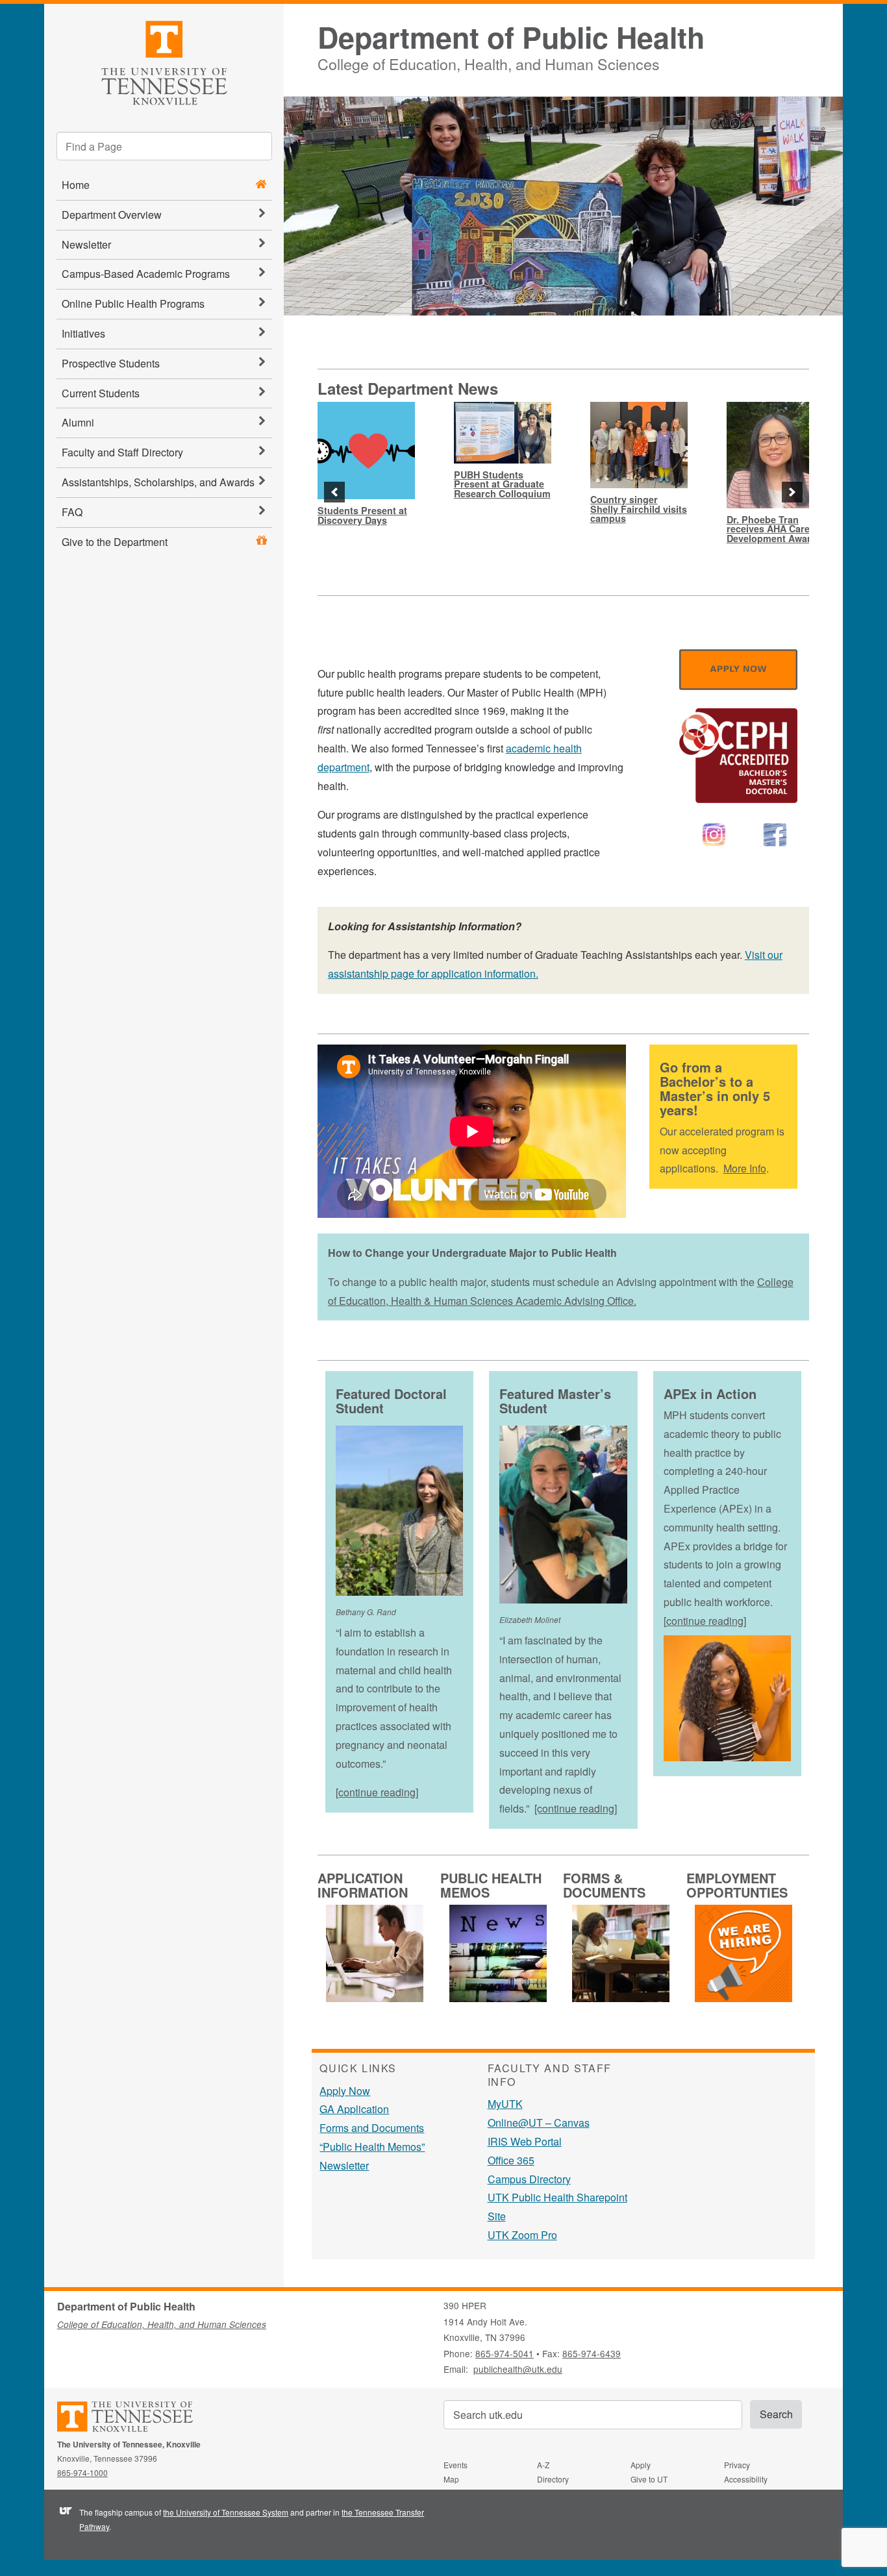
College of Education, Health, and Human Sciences (489, 62)
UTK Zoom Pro (522, 2235)
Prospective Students (111, 363)
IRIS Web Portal (525, 2141)
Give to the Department (115, 542)
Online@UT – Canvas (539, 2123)
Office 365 (511, 2160)
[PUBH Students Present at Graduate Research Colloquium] (503, 433)
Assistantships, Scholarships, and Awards (158, 482)
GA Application (354, 2109)
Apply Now (345, 2091)
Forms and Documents (372, 2128)
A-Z (543, 2465)
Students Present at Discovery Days (362, 515)
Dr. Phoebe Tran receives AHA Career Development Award (773, 529)
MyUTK (505, 2104)
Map (451, 2479)
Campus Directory (529, 2179)
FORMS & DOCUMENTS (604, 1885)
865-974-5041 (505, 2353)
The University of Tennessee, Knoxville (164, 61)
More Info (745, 1168)
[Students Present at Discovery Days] (366, 451)
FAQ (72, 512)
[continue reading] (377, 1792)
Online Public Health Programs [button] (133, 303)
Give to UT (649, 2479)
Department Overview (112, 215)
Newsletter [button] (86, 244)
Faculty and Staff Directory (122, 452)
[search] (164, 146)
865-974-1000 (82, 2472)
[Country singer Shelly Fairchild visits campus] (639, 445)
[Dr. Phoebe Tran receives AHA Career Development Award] (775, 455)
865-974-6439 (592, 2353)
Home (76, 185)
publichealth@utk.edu (518, 2369)
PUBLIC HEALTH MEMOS (491, 1885)
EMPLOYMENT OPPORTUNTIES (737, 1885)
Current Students (101, 393)
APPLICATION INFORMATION (363, 1885)
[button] (334, 492)
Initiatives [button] (83, 333)
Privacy (737, 2465)
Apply (641, 2465)
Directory (553, 2479)
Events (456, 2465)
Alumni (78, 422)
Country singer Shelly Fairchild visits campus (639, 509)
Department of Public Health (511, 37)
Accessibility (746, 2479)
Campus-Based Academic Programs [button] (146, 274)
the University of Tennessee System (226, 2512)
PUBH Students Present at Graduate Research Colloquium (502, 484)
